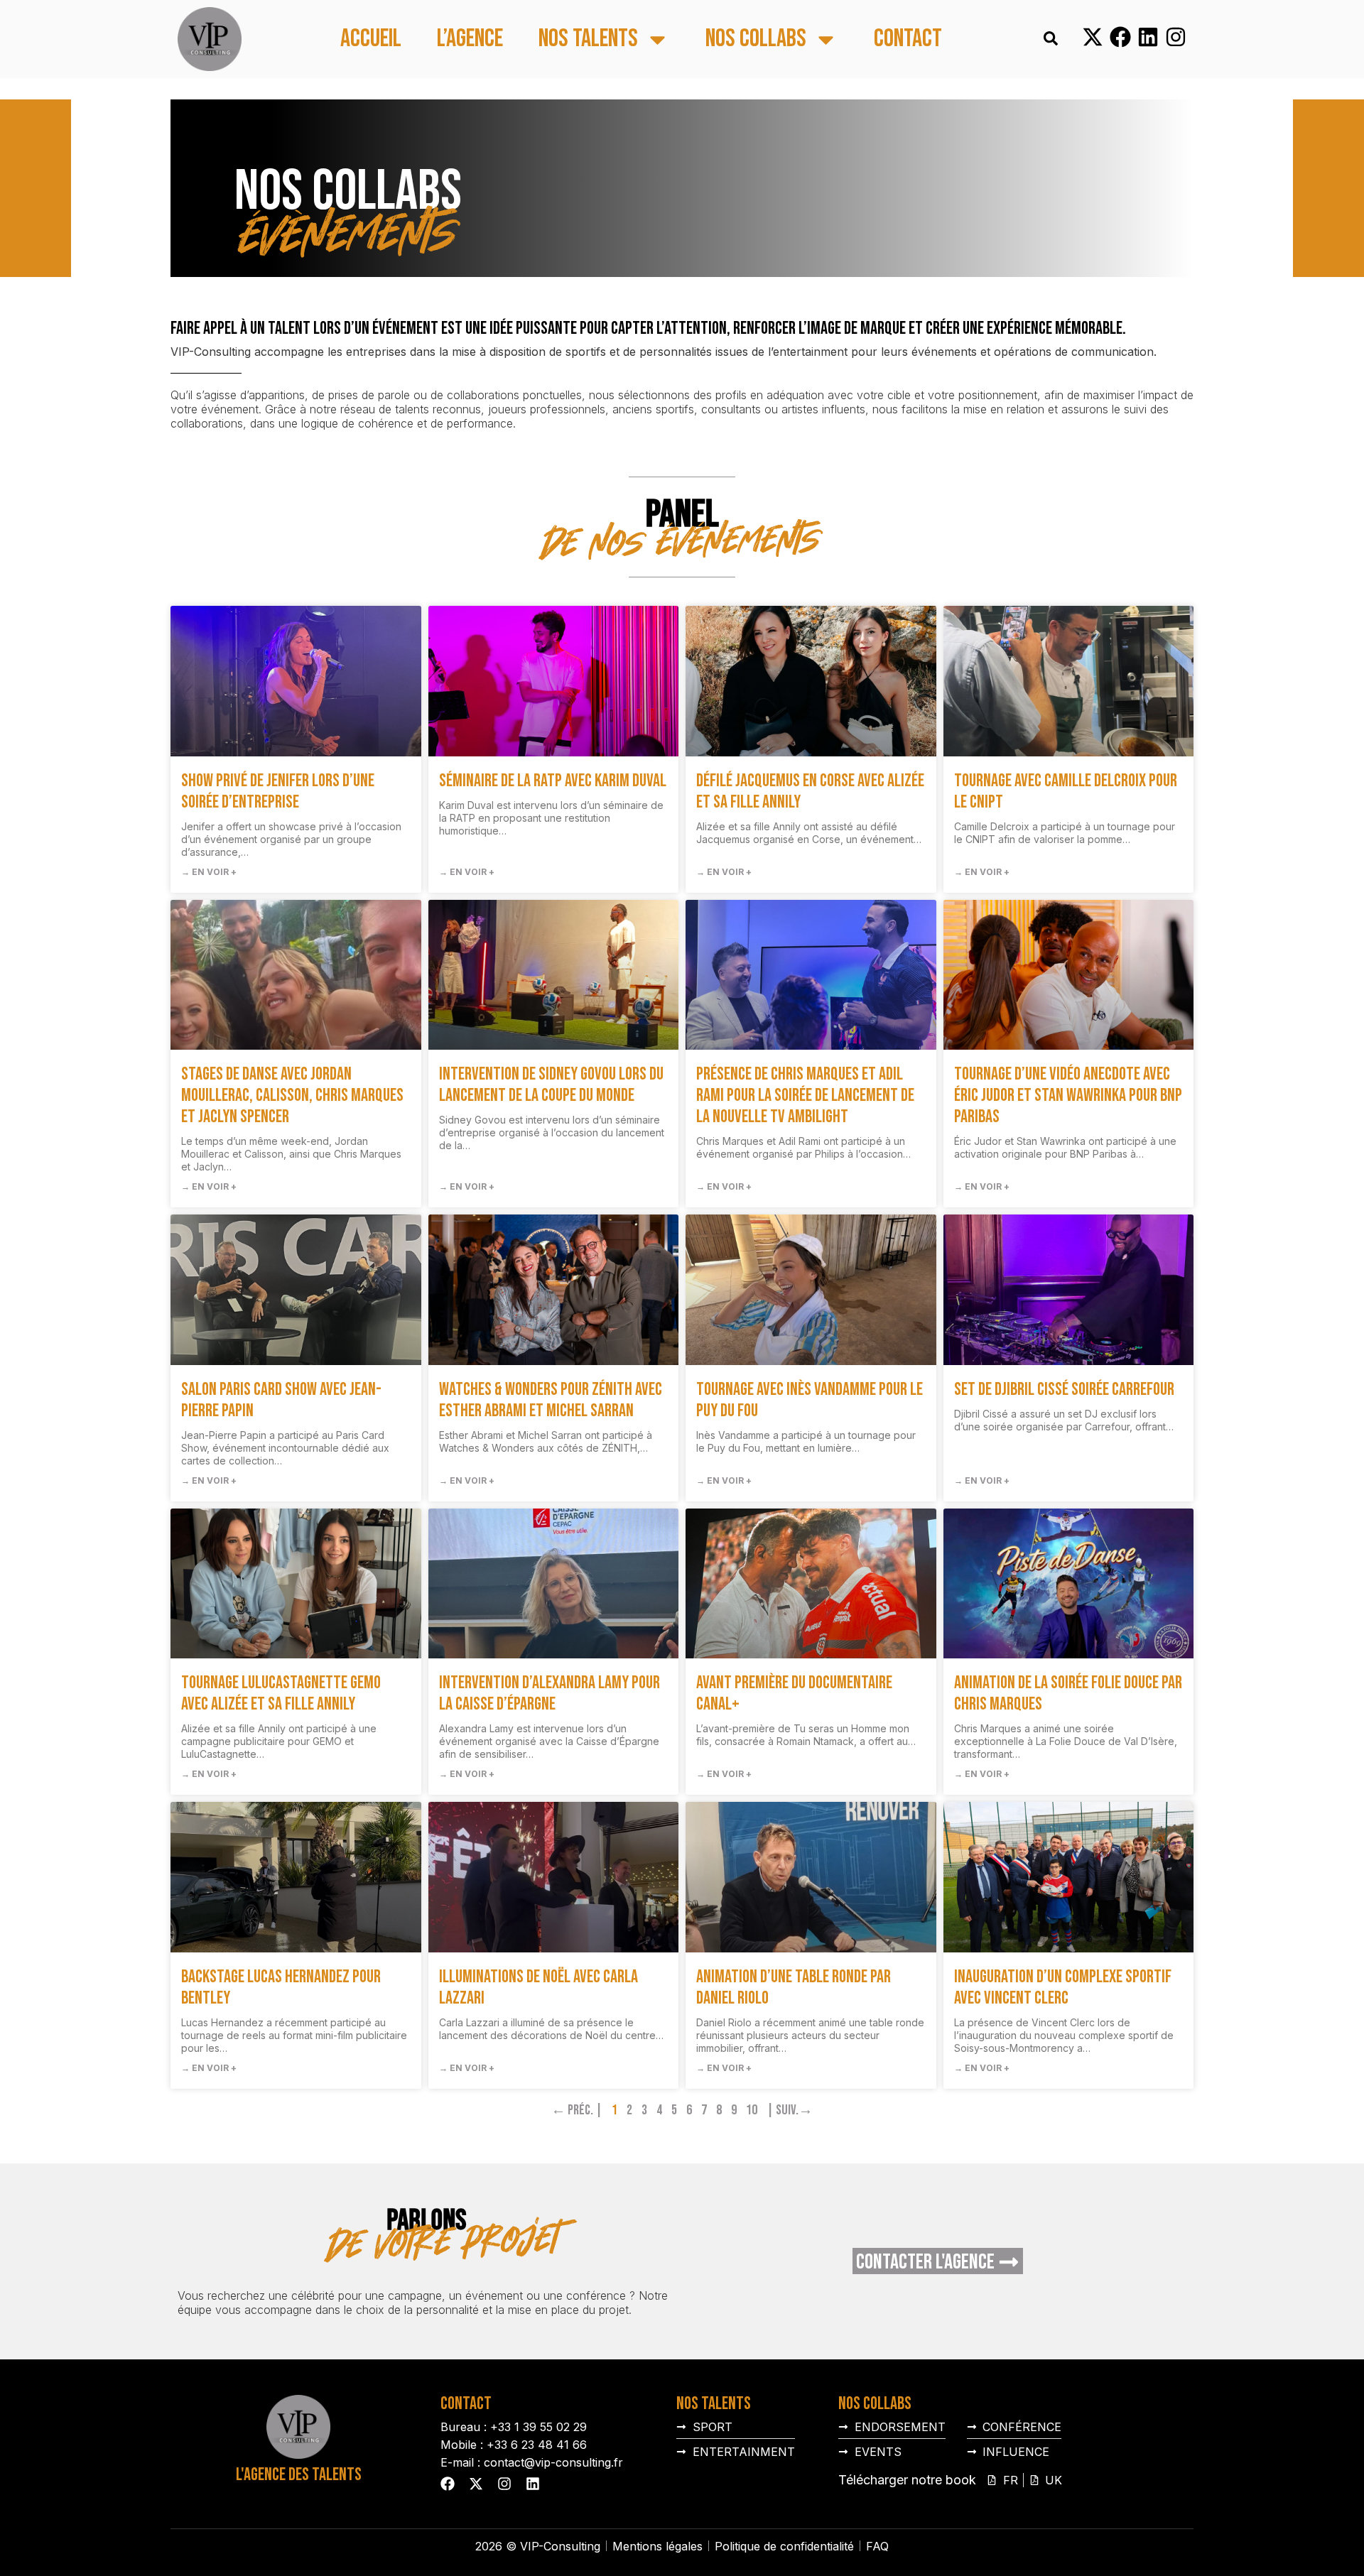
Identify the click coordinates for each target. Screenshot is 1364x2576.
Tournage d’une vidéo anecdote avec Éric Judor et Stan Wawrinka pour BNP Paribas (1068, 1096)
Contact (908, 39)
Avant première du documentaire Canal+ (794, 1694)
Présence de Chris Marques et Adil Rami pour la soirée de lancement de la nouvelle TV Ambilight (805, 1096)
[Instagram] (1176, 37)
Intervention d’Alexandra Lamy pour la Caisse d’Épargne (550, 1694)
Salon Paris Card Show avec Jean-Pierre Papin (281, 1400)
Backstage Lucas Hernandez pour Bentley (281, 1988)
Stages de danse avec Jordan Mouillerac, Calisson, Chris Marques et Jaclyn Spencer (292, 1096)
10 (752, 2110)
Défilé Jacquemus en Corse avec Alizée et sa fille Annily (810, 792)
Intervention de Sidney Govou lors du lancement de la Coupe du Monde (551, 1085)
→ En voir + (209, 872)
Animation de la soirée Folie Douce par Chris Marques (1068, 1694)
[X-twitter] (1093, 37)
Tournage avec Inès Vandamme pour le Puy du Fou (810, 1400)
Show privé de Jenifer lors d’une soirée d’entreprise (278, 792)
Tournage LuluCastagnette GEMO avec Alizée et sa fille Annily (281, 1694)
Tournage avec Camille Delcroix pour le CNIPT (1066, 792)
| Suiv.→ (790, 2110)
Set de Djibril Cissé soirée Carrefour (1064, 1390)
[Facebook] (1120, 37)
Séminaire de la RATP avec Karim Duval (553, 781)
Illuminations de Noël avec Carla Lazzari (538, 1988)
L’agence (470, 39)
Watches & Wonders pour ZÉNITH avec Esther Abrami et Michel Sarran (551, 1400)
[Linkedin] (1148, 37)
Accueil (371, 39)
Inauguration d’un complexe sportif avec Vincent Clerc (1063, 1988)
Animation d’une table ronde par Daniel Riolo (794, 1988)
